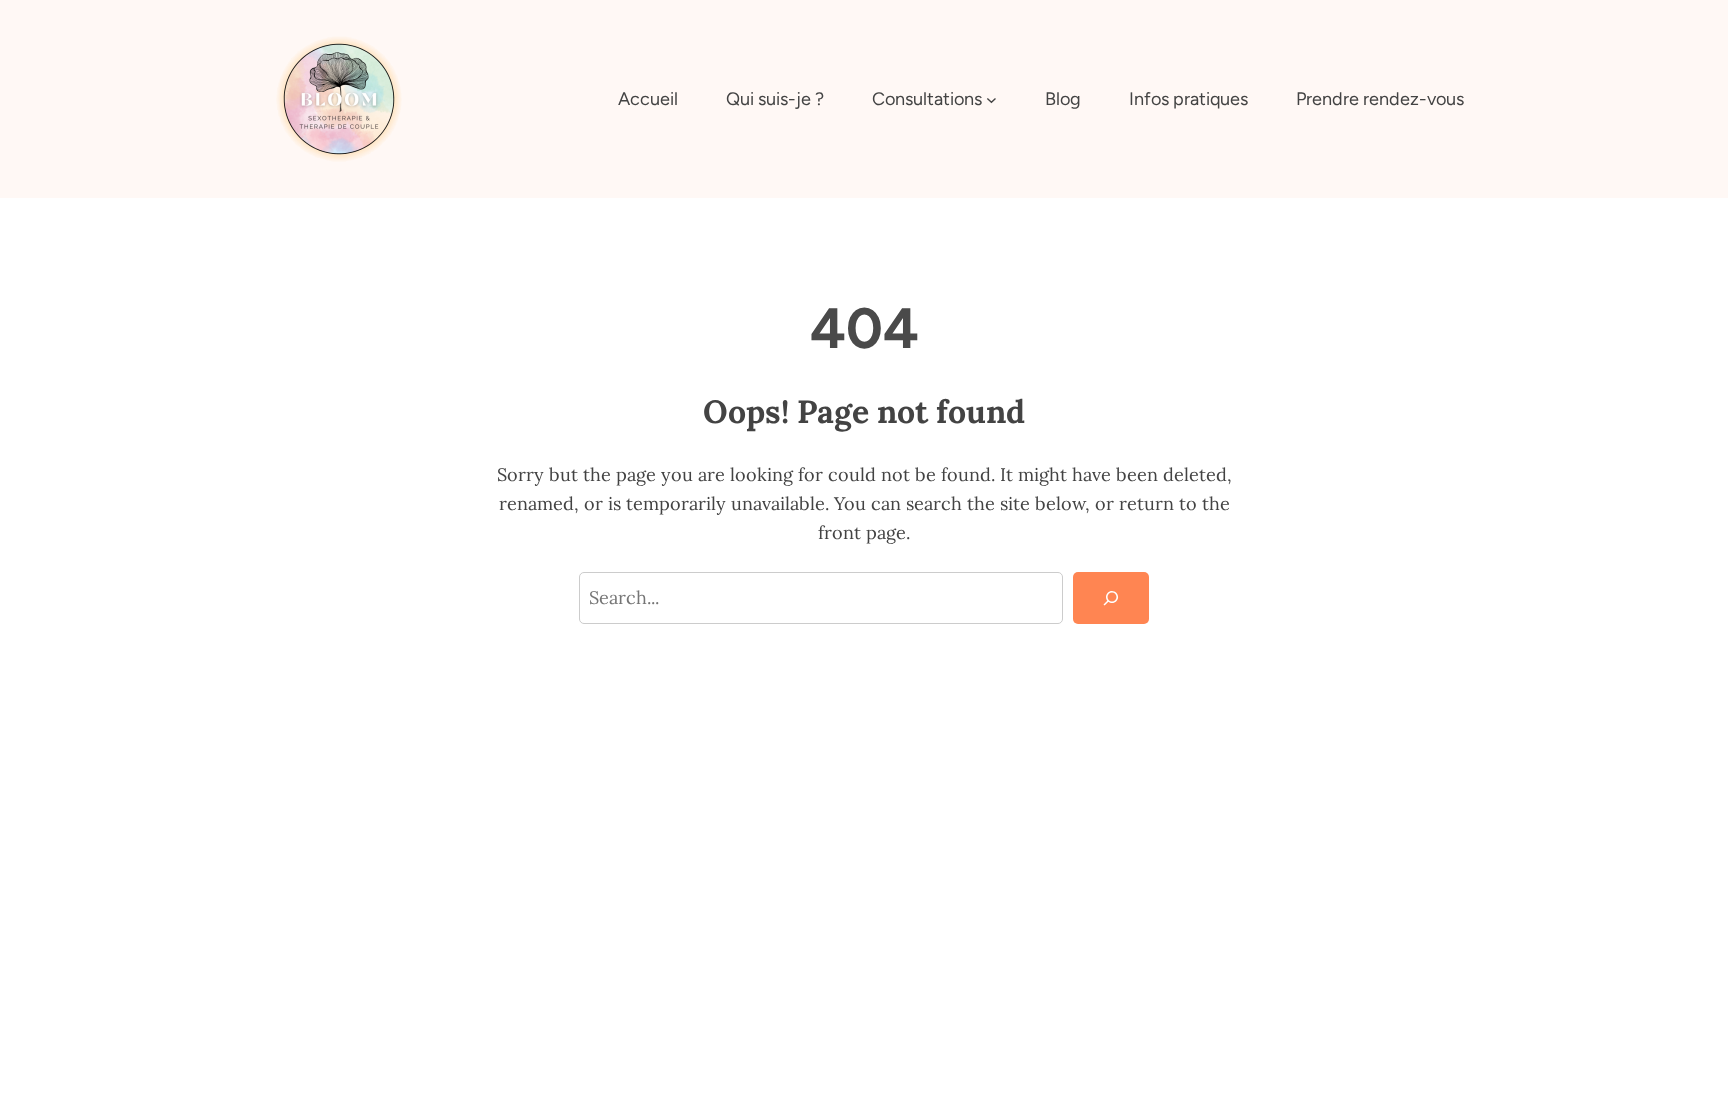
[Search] (1111, 598)
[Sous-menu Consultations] (991, 99)
